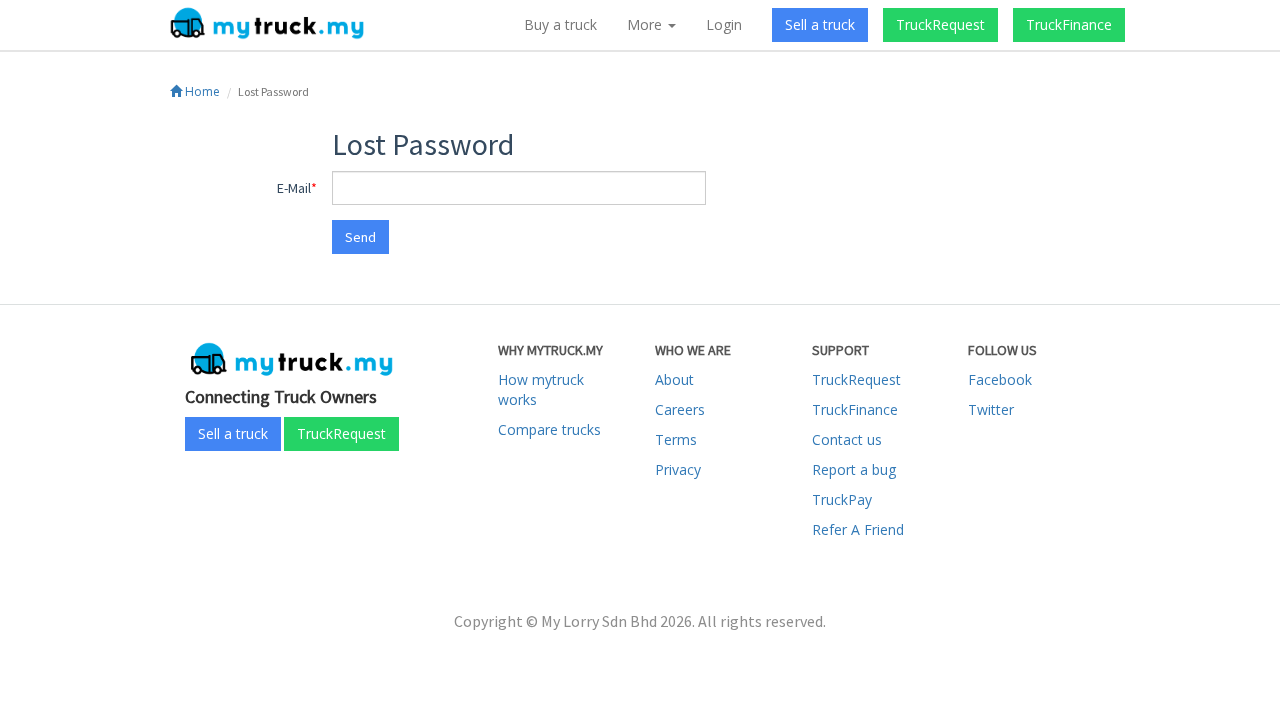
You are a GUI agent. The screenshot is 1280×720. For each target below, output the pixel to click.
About (674, 379)
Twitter (991, 409)
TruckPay (842, 499)
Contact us (847, 439)
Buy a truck (560, 24)
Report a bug (854, 469)
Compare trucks (549, 429)
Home (201, 91)
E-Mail (294, 188)
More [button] (646, 24)
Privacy (678, 469)
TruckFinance (1069, 24)
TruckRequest (940, 24)
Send (360, 237)
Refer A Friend (858, 529)
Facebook (1000, 379)
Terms (676, 439)
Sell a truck (820, 24)
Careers (680, 409)
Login (724, 24)
